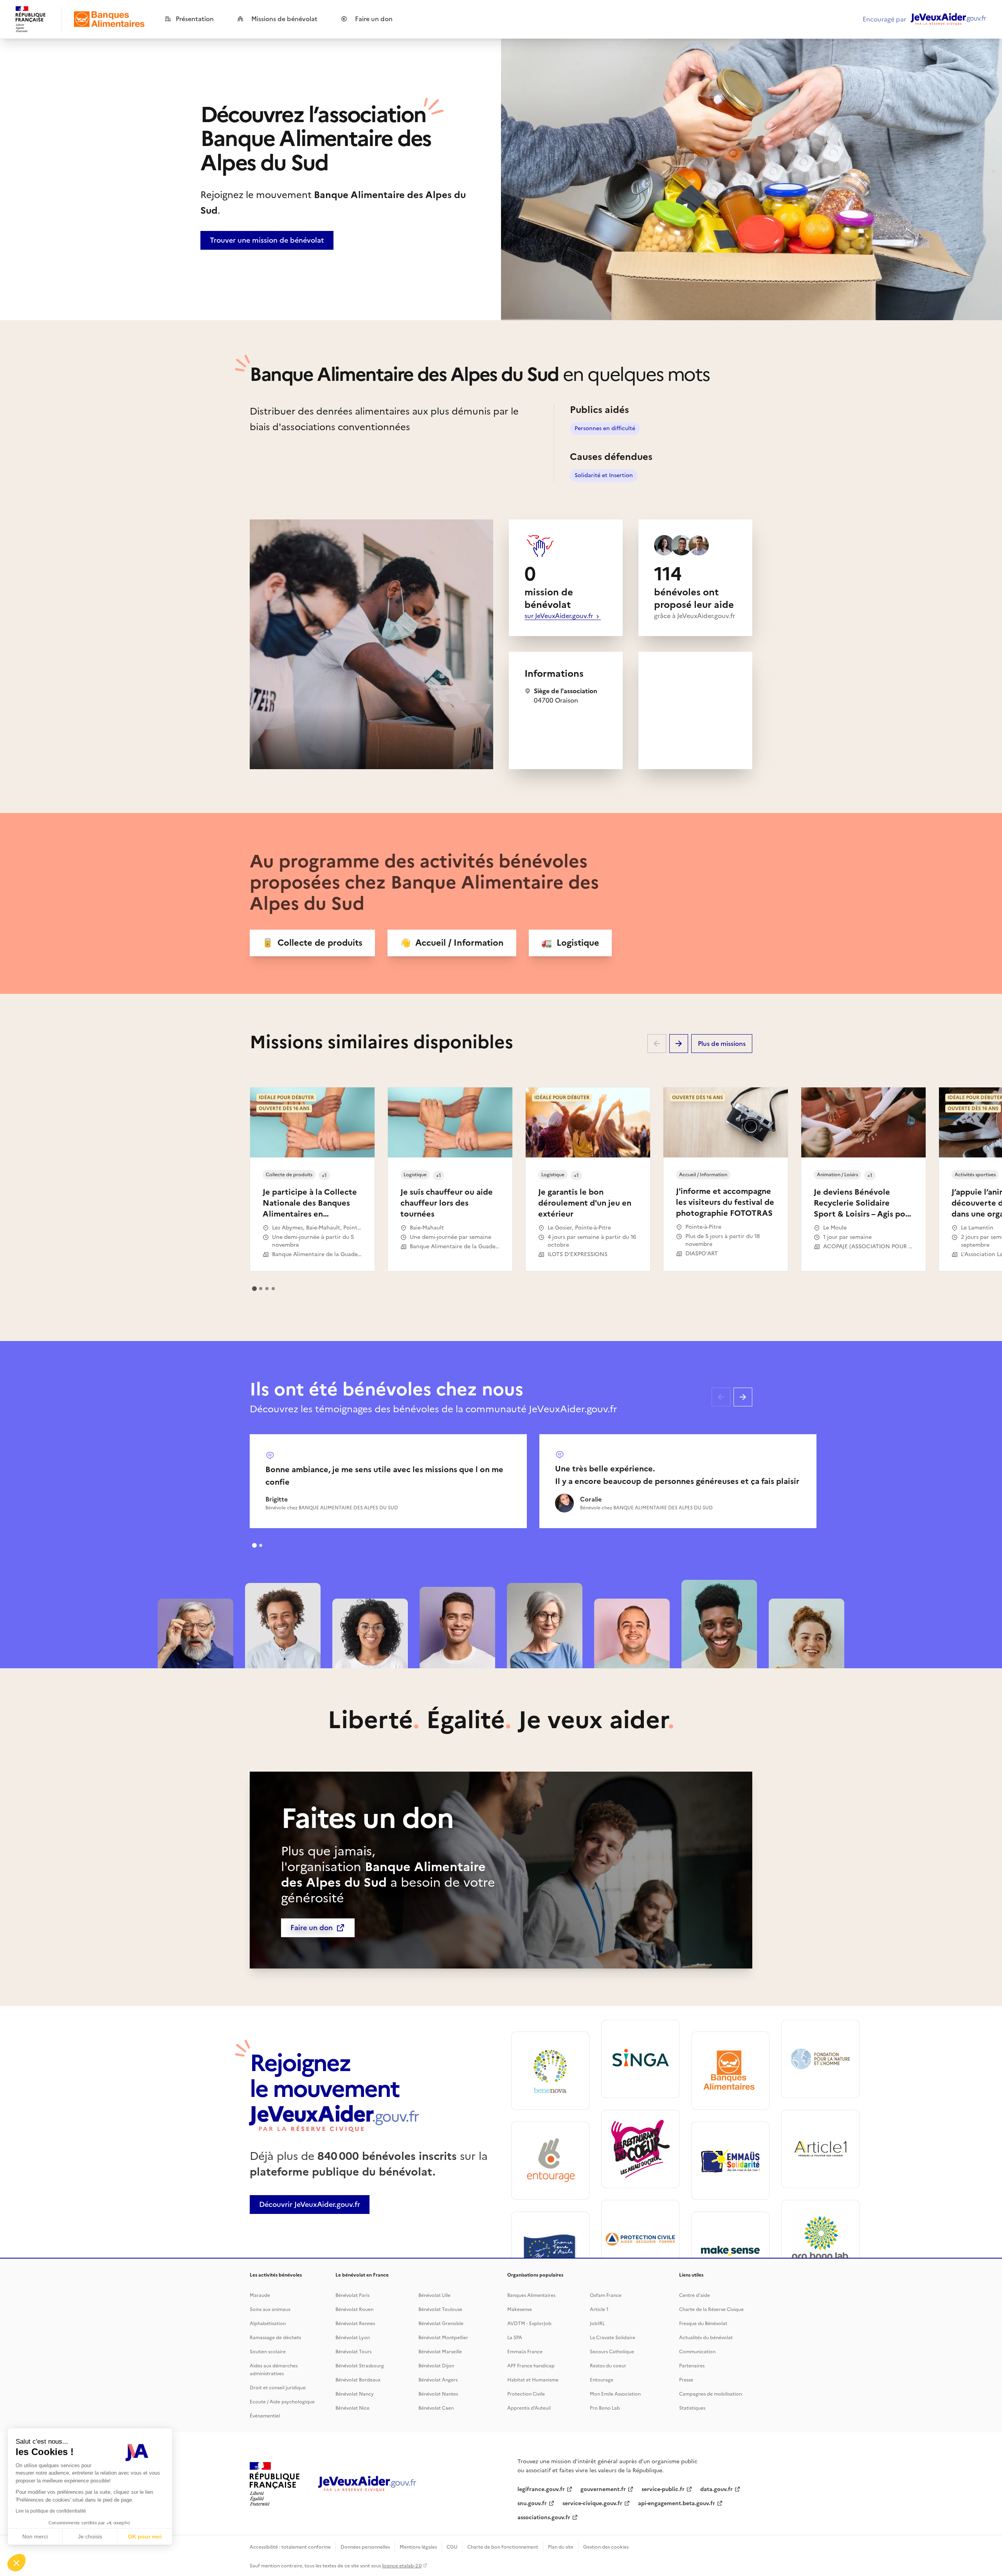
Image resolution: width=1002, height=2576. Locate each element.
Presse (686, 2380)
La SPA (515, 2338)
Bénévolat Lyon (353, 2338)
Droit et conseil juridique (278, 2388)
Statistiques (692, 2408)
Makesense (520, 2309)
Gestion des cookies (606, 2547)
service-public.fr (663, 2489)
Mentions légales (418, 2547)
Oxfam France (606, 2295)
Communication (697, 2352)
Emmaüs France (525, 2352)
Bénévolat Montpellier (443, 2338)
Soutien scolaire (268, 2352)
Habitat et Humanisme (533, 2380)
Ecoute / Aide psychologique (282, 2402)
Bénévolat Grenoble (441, 2324)
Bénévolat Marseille (440, 2352)
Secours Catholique (612, 2352)
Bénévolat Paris (352, 2295)
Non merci (35, 2536)
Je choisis (90, 2536)
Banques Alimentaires (531, 2295)
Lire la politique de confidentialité (51, 2511)
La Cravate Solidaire (613, 2338)
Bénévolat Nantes (438, 2394)
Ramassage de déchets (275, 2338)
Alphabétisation (268, 2324)
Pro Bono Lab (605, 2408)
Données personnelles (365, 2547)
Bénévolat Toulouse (440, 2309)
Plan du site (561, 2547)
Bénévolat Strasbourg (360, 2366)
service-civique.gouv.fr (592, 2503)
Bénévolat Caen (436, 2408)
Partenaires (692, 2366)
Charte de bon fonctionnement (503, 2547)
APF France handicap (531, 2366)
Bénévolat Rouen (354, 2309)
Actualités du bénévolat (706, 2338)
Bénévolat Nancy (355, 2394)
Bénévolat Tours (353, 2352)
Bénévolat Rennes (355, 2324)
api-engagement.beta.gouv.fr (677, 2503)
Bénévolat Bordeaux (358, 2380)
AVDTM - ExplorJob (529, 2324)
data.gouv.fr (716, 2489)
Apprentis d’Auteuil (529, 2408)
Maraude (260, 2295)
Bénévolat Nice (352, 2408)
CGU (452, 2547)
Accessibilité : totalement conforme (290, 2547)
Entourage (602, 2380)
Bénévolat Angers (438, 2380)
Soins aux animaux (270, 2309)
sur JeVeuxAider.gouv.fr (560, 616)
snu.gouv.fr (532, 2503)
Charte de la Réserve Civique (711, 2309)
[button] (16, 2563)
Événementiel (265, 2416)
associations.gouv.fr (544, 2517)
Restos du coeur (608, 2366)
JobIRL (597, 2324)
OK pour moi (145, 2536)
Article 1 (599, 2309)
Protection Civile (526, 2394)
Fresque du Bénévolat (703, 2324)
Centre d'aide (695, 2295)
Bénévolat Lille (434, 2295)
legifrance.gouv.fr (541, 2489)
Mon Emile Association (615, 2394)
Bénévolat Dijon (436, 2366)
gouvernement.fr (603, 2489)
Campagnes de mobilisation (710, 2394)
